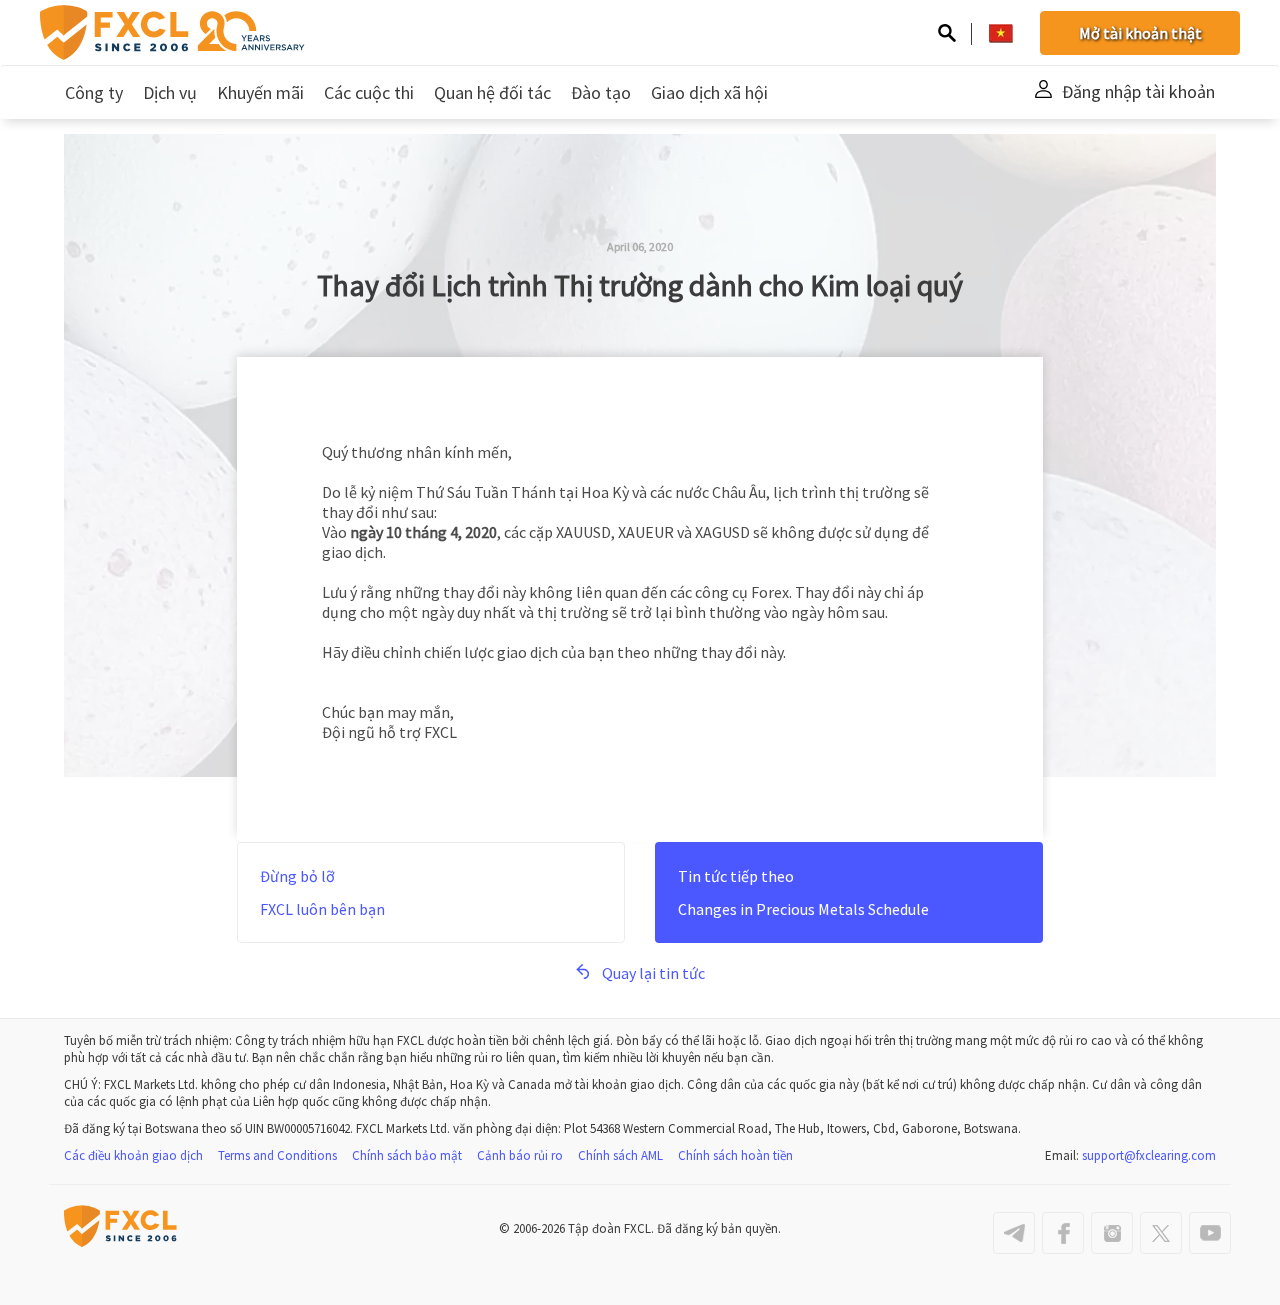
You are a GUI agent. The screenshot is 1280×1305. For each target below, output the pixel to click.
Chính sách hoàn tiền (735, 1155)
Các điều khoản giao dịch (133, 1155)
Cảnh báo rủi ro (520, 1155)
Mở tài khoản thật (1140, 33)
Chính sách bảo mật (407, 1155)
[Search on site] (947, 35)
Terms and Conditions (277, 1155)
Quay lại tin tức (653, 973)
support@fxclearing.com (1149, 1155)
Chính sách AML (620, 1155)
